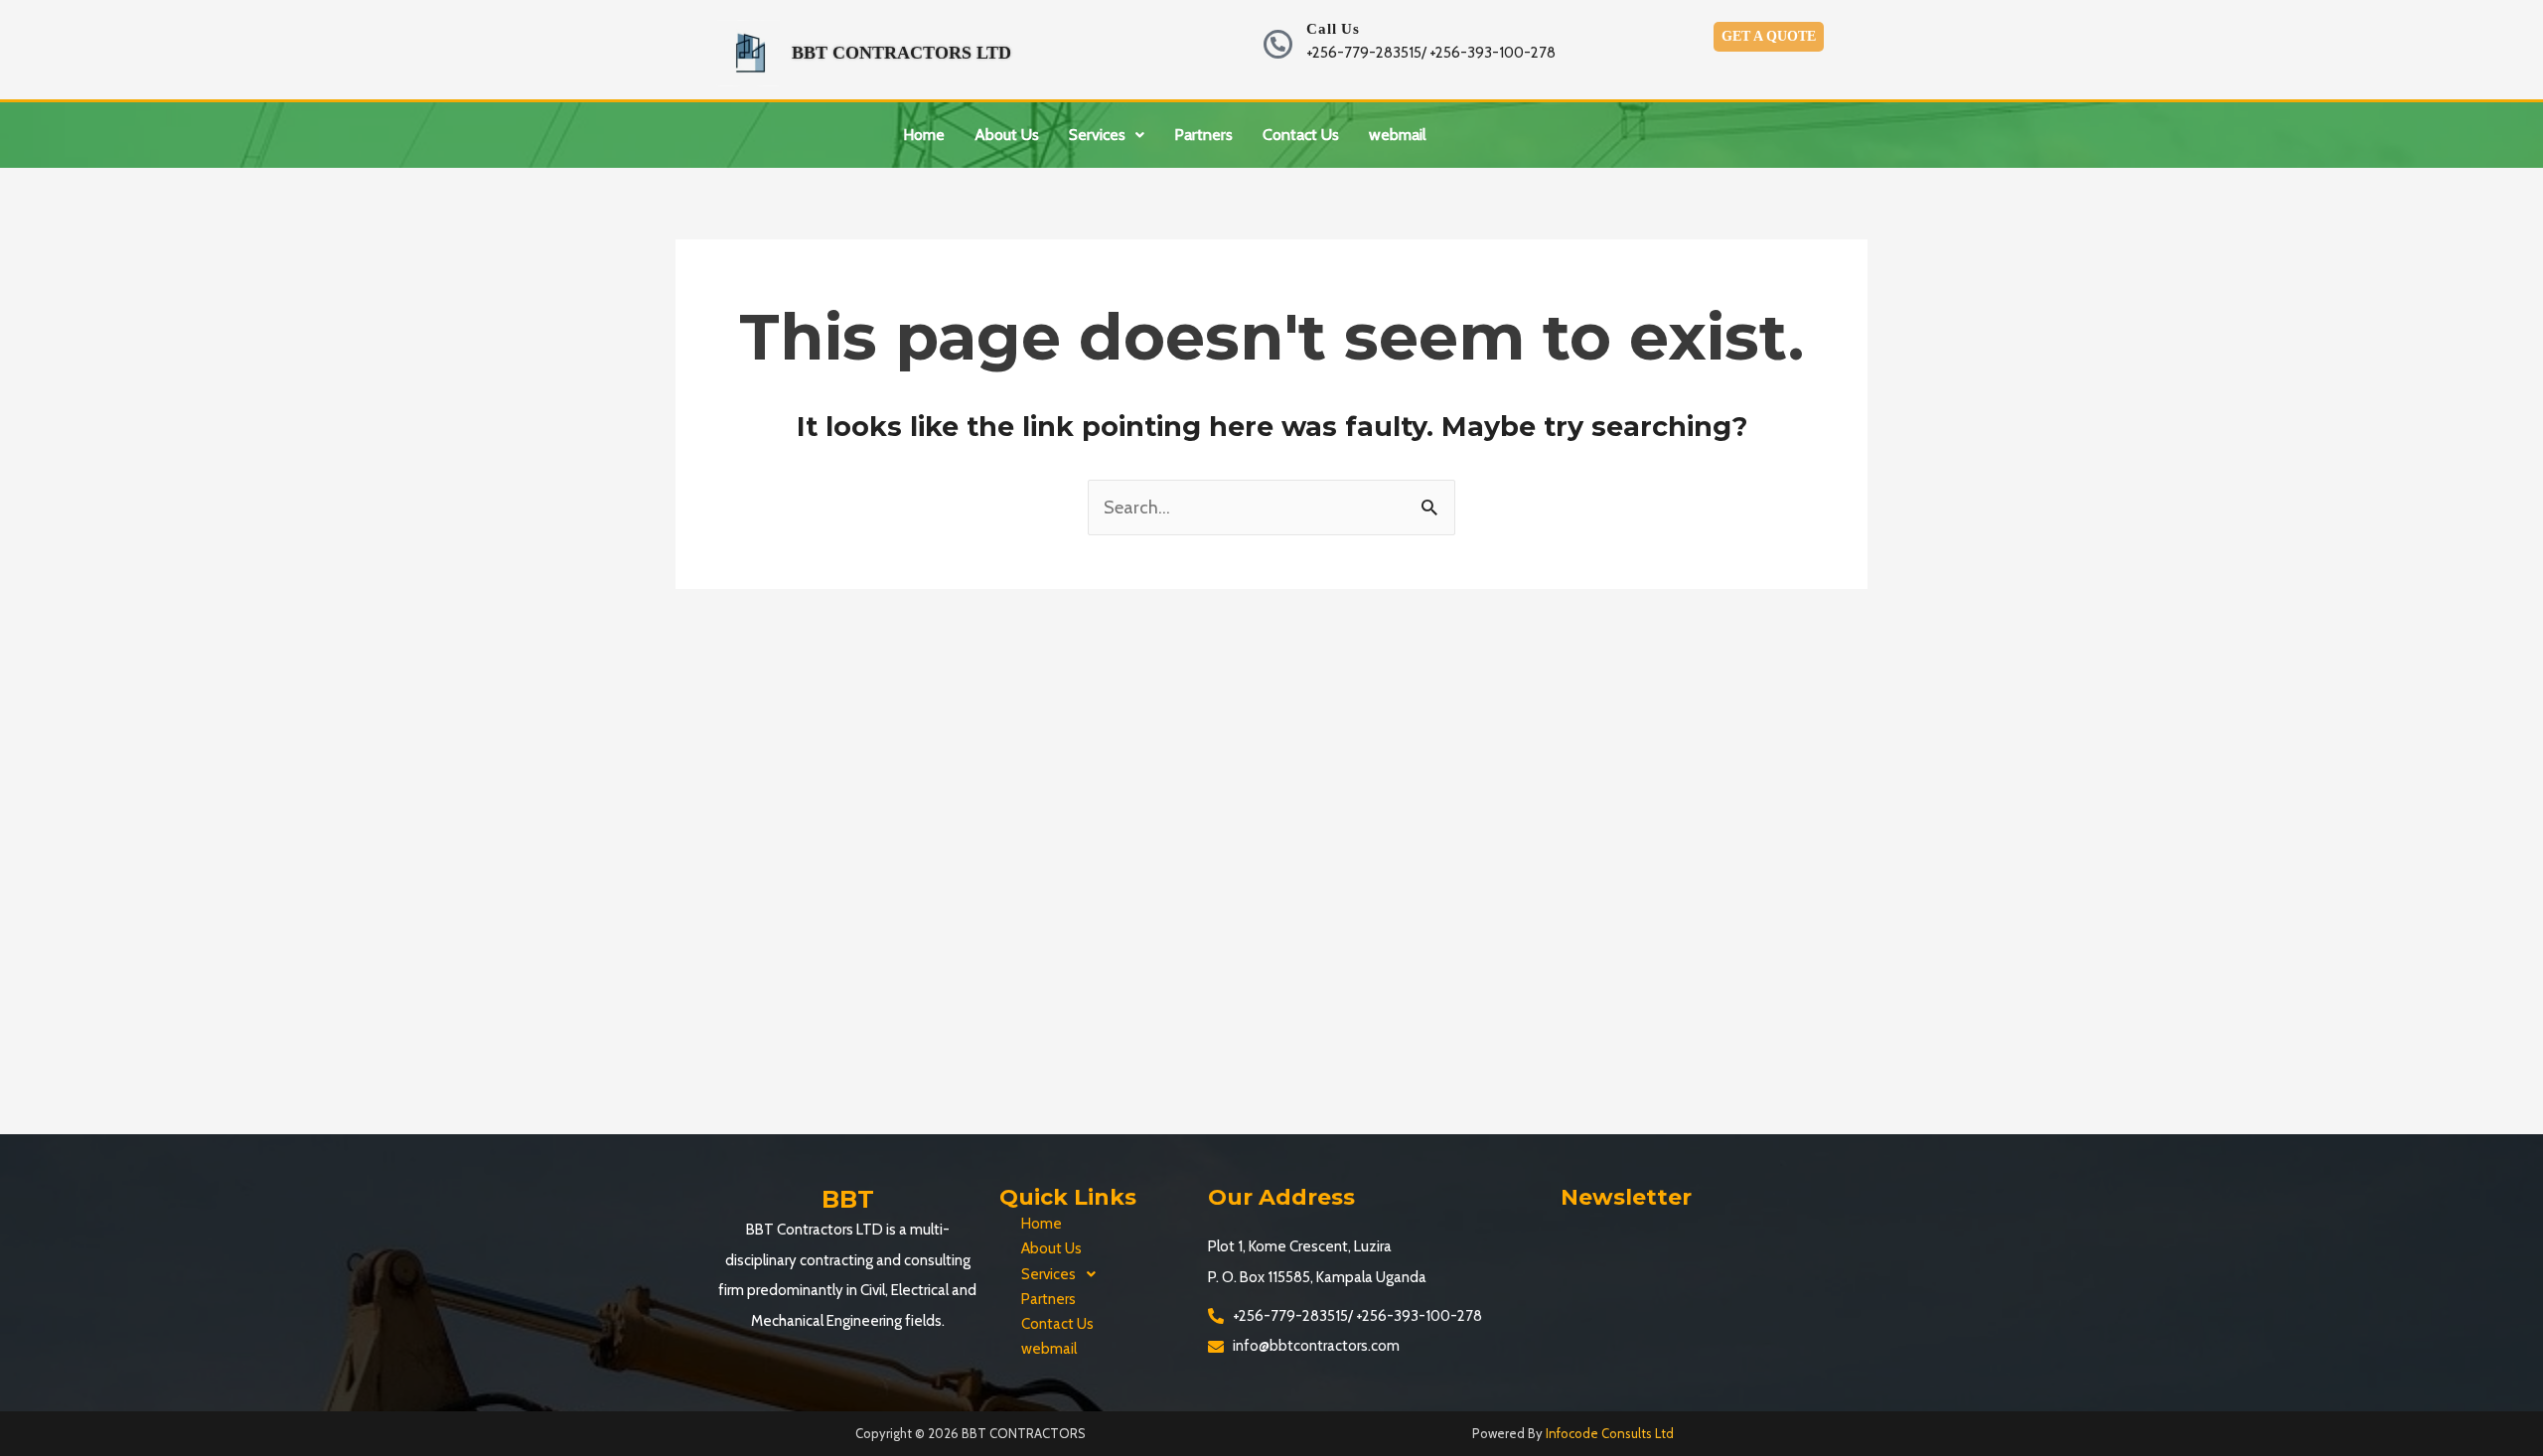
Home (924, 135)
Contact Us (1301, 135)
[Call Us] (1278, 44)
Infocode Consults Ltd (1610, 1433)
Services (1097, 135)
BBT (848, 1199)
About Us (1007, 135)
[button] (1107, 135)
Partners (1203, 135)
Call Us (1333, 29)
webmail (1398, 135)
